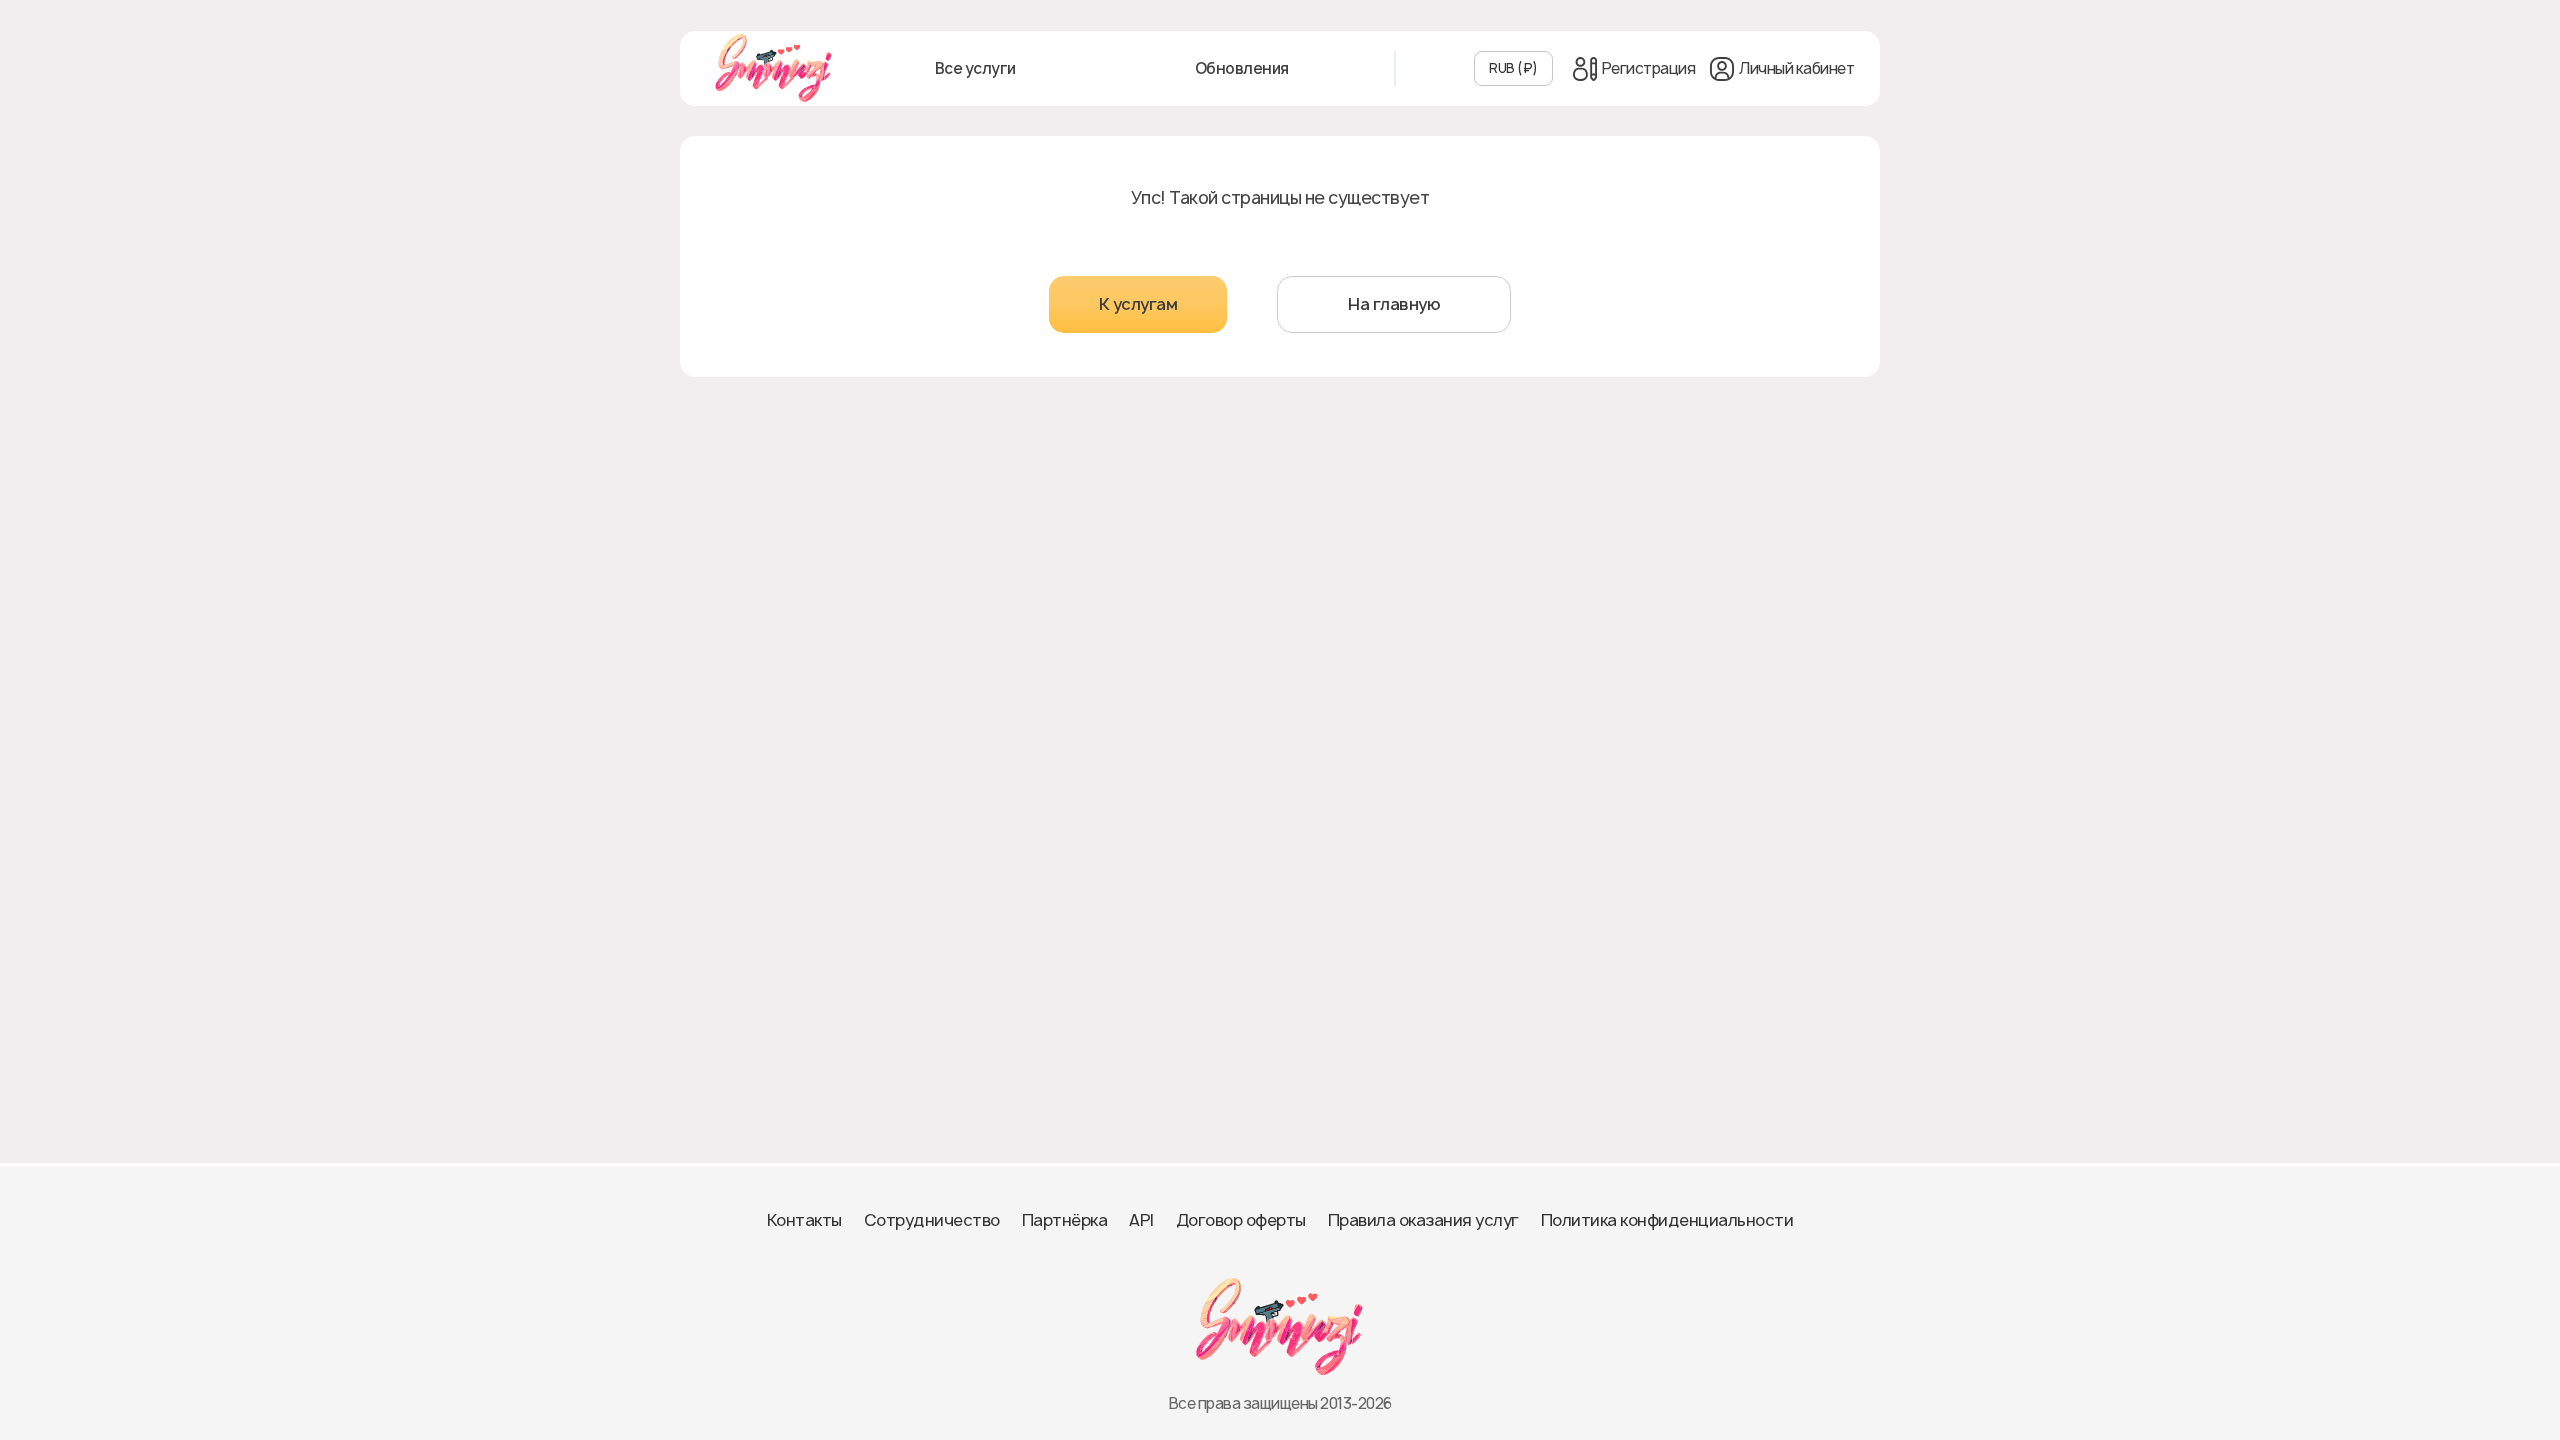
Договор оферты (1241, 1220)
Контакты (804, 1220)
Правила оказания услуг (1423, 1220)
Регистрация (1649, 68)
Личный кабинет (1796, 68)
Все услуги (975, 68)
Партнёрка (1065, 1220)
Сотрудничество (932, 1220)
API (1141, 1220)
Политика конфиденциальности (1667, 1220)
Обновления (1242, 68)
